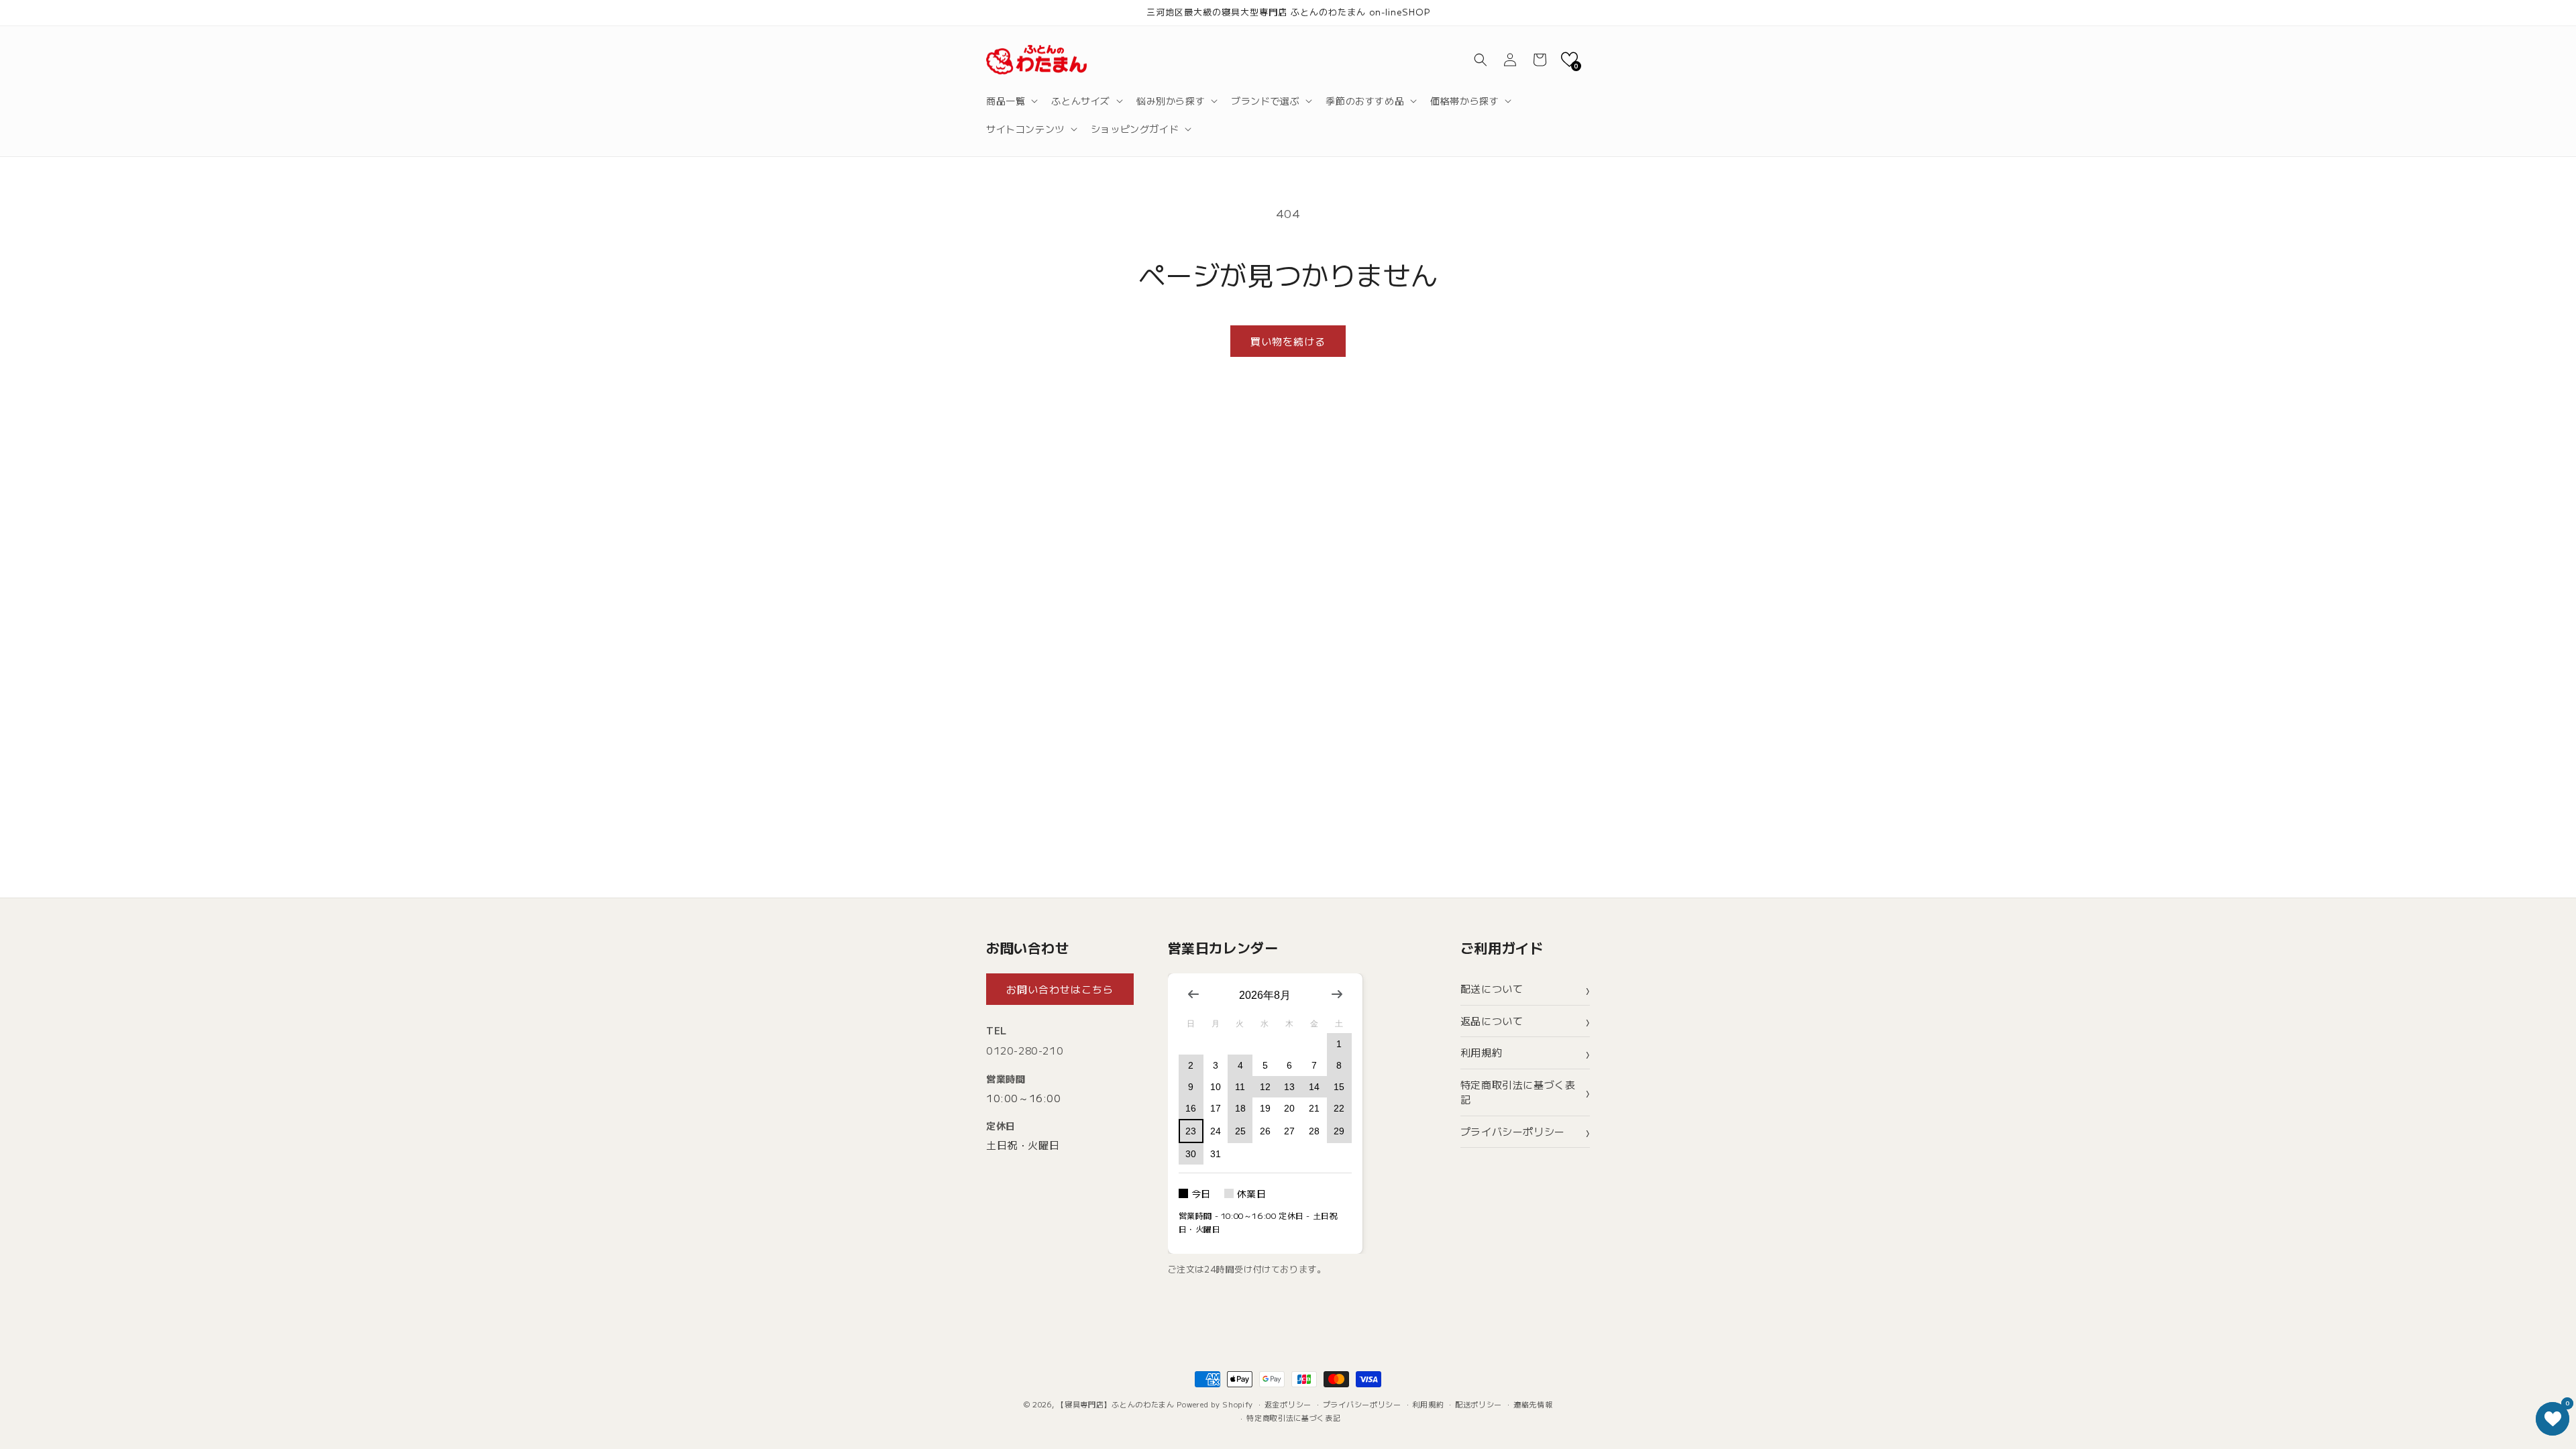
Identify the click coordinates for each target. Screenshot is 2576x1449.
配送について (1492, 988)
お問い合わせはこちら (1060, 989)
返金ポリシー (1288, 1404)
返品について (1492, 1021)
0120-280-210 (1025, 1050)
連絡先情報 (1533, 1404)
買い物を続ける (1288, 341)
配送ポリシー (1479, 1404)
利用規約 (1481, 1052)
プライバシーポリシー (1513, 1131)
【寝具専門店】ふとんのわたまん (1116, 1404)
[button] (1011, 101)
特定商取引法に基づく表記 (1518, 1092)
